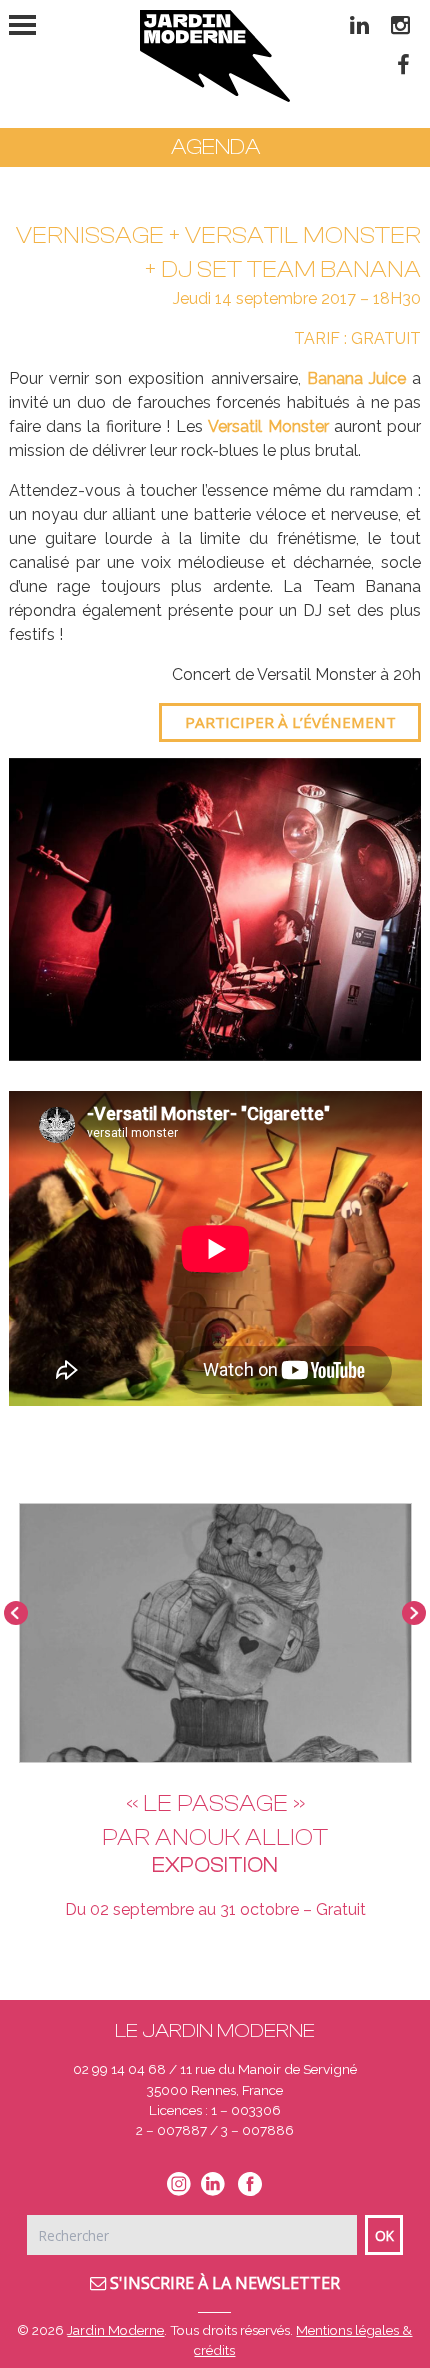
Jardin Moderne (115, 2330)
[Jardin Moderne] (215, 56)
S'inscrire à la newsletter (223, 2283)
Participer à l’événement (290, 722)
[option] (215, 909)
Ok (384, 2235)
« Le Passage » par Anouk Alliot (215, 1820)
